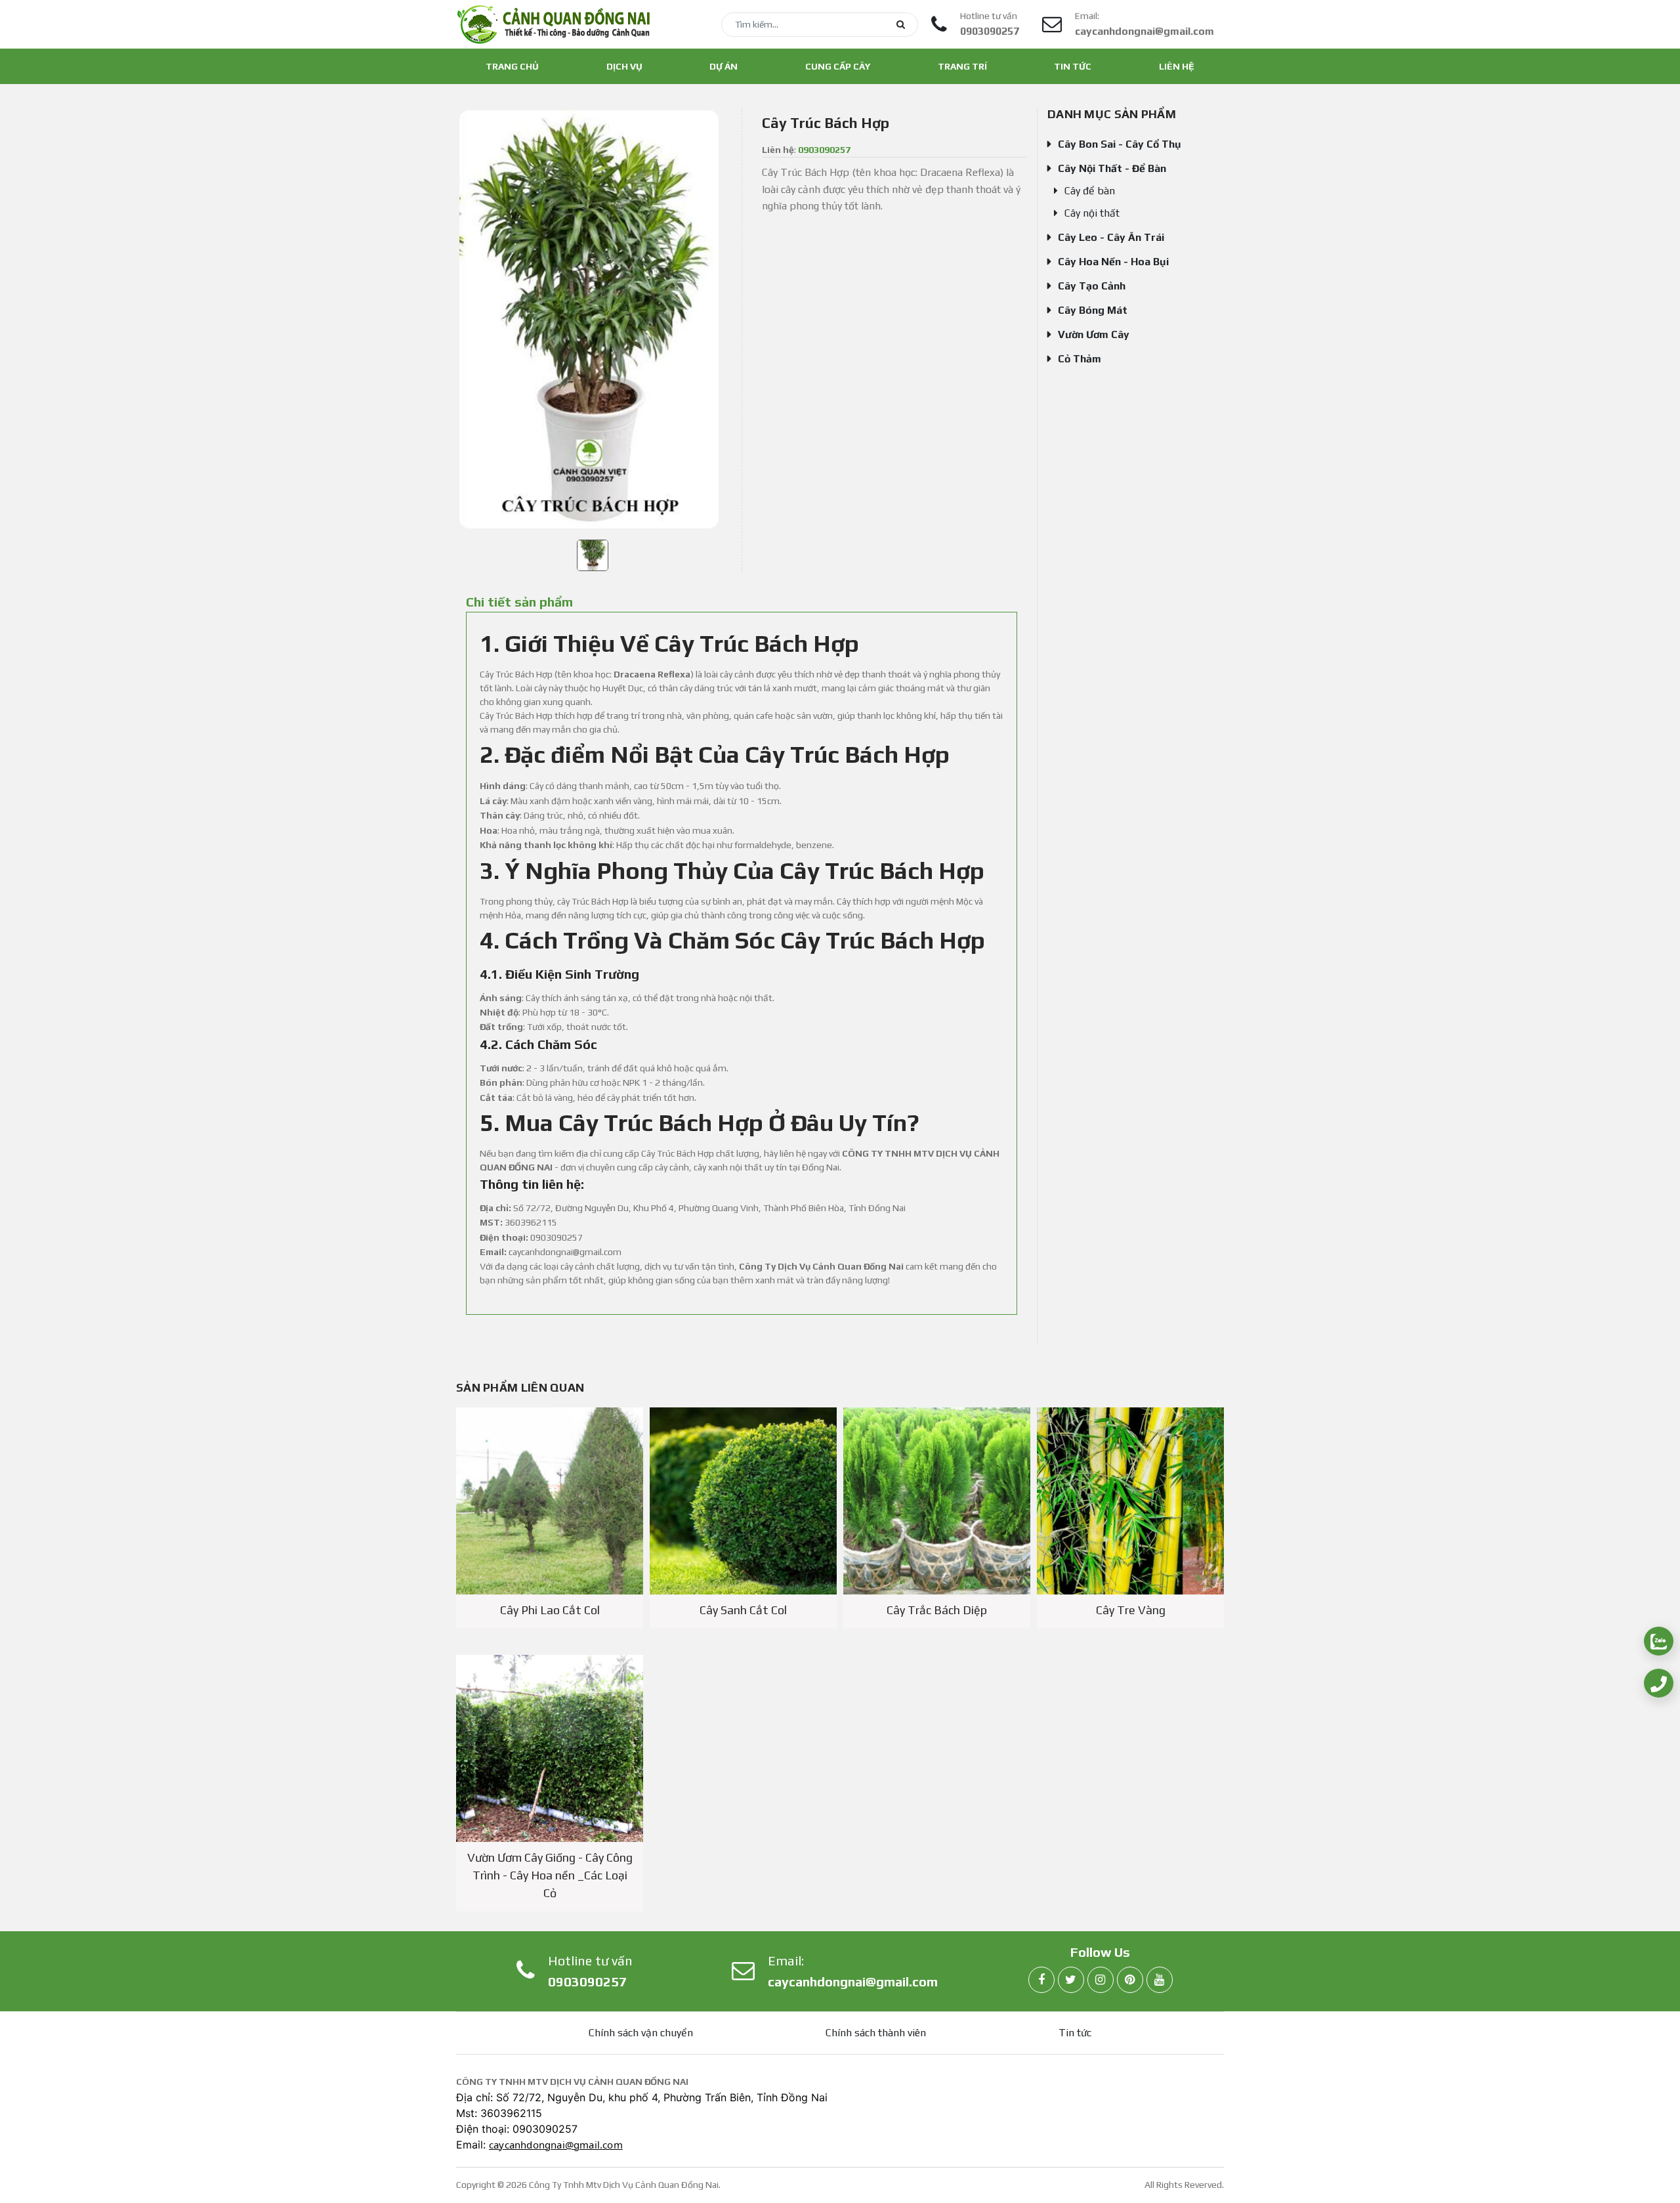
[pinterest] (1130, 1980)
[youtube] (1160, 1980)
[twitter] (1071, 1980)
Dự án (724, 66)
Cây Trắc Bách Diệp (937, 1610)
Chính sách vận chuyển (641, 2033)
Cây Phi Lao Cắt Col (550, 1610)
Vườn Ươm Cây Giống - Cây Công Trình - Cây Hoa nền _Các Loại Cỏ (550, 1875)
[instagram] (1101, 1980)
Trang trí (962, 66)
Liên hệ (1177, 66)
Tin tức (1073, 66)
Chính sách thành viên (876, 2033)
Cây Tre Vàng (1131, 1610)
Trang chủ (512, 66)
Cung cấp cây (838, 66)
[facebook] (1041, 1980)
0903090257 (990, 31)
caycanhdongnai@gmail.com (1144, 31)
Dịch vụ (624, 66)
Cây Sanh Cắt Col (743, 1610)
